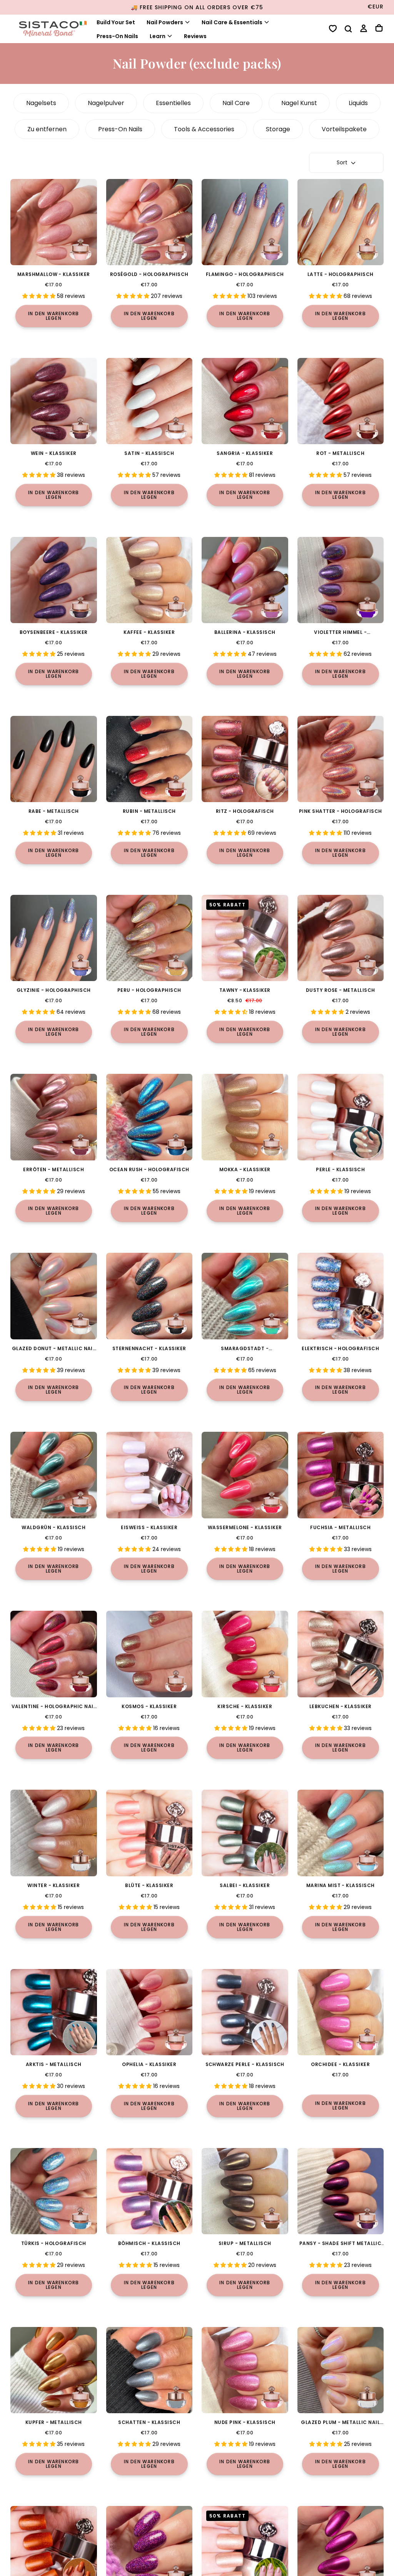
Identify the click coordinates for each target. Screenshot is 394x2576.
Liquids (358, 103)
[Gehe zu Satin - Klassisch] (149, 401)
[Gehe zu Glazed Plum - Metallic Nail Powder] (341, 2370)
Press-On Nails (117, 36)
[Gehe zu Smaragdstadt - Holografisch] (245, 1296)
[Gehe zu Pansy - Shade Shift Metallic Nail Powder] (341, 2191)
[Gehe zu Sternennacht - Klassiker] (149, 1296)
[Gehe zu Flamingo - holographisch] (245, 222)
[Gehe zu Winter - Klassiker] (54, 1833)
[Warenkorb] (379, 29)
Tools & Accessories (204, 129)
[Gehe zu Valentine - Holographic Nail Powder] (54, 1654)
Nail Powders (165, 22)
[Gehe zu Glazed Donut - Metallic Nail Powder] (54, 1296)
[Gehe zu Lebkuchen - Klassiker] (341, 1654)
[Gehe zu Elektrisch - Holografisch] (341, 1296)
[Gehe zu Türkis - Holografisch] (54, 2191)
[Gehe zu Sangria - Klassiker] (245, 401)
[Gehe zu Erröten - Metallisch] (54, 1117)
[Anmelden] (364, 29)
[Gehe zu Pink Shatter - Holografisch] (341, 759)
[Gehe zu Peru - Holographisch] (149, 938)
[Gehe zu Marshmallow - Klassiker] (54, 222)
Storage (278, 129)
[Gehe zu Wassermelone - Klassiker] (245, 1475)
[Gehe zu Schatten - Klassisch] (149, 2370)
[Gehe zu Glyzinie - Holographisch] (54, 938)
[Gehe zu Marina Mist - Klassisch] (341, 1833)
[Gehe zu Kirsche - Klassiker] (245, 1654)
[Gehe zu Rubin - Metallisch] (149, 759)
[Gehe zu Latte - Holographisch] (341, 222)
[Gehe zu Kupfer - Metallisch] (54, 2370)
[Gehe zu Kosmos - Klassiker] (149, 1654)
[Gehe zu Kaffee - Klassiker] (149, 580)
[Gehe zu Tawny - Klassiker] (245, 938)
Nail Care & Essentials (232, 22)
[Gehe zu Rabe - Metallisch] (54, 759)
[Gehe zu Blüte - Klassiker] (149, 1833)
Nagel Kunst (299, 103)
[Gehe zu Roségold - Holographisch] (149, 222)
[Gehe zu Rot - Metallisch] (341, 401)
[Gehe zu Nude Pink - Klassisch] (245, 2370)
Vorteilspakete (344, 129)
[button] (348, 30)
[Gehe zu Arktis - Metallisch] (54, 2012)
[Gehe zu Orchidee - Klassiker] (341, 2012)
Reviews (195, 36)
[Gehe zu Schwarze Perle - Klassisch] (245, 2012)
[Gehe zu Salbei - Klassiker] (245, 1833)
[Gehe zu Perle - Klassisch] (341, 1117)
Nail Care (236, 103)
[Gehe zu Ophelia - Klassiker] (149, 2012)
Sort (342, 162)
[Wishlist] (333, 29)
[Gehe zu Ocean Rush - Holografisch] (149, 1117)
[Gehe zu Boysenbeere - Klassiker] (54, 580)
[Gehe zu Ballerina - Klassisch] (245, 580)
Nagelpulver (106, 103)
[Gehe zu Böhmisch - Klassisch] (149, 2191)
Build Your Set (116, 22)
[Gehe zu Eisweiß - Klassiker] (149, 1475)
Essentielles (173, 103)
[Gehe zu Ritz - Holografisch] (245, 759)
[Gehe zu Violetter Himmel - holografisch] (341, 580)
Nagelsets (41, 103)
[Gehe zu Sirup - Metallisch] (245, 2191)
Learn (158, 36)
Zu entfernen (47, 129)
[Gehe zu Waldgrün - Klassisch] (54, 1475)
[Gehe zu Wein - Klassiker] (54, 401)
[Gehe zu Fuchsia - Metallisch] (341, 1475)
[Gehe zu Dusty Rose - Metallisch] (341, 938)
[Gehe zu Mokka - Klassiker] (245, 1117)
